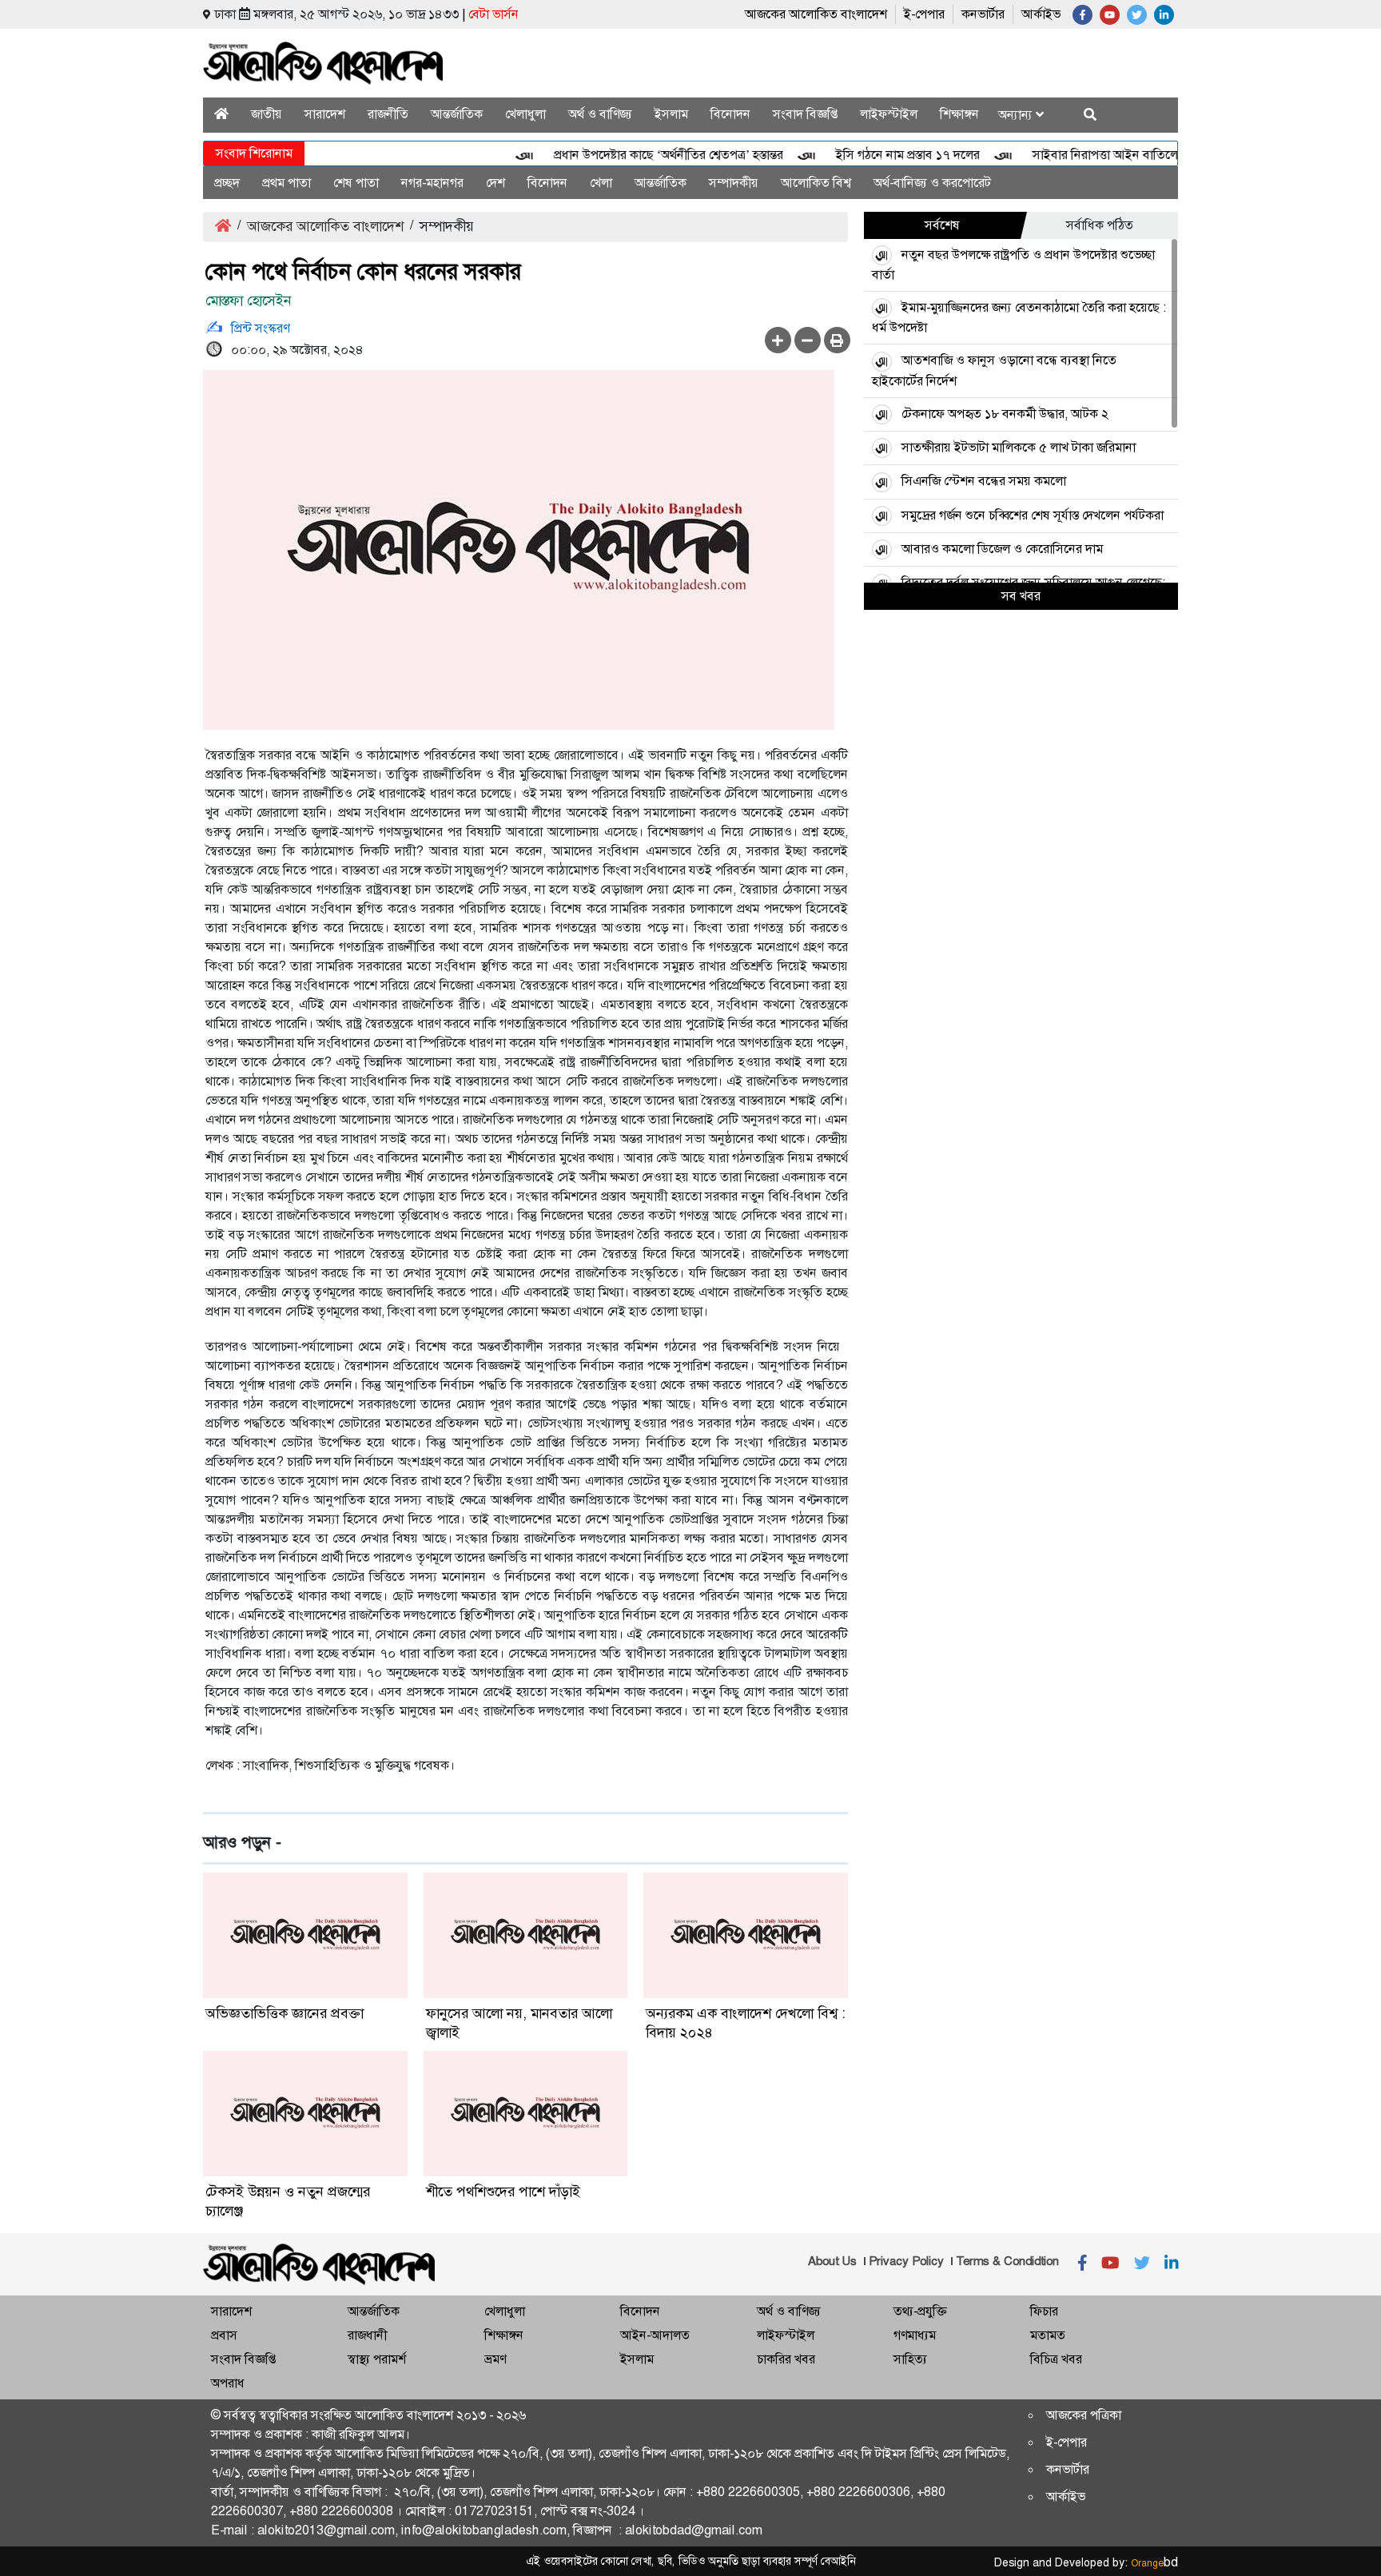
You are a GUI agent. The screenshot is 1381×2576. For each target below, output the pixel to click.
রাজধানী (367, 2335)
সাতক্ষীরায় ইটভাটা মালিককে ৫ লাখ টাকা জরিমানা (1019, 447)
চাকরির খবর (786, 2359)
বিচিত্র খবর (1056, 2359)
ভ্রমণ (495, 2359)
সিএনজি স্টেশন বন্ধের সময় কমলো (984, 481)
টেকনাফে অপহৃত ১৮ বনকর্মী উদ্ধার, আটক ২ (1005, 414)
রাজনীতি (388, 114)
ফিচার (1044, 2311)
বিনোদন (730, 114)
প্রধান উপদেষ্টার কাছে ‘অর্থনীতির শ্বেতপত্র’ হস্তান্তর (633, 155)
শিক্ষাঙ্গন (959, 114)
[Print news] (837, 340)
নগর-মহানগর (432, 183)
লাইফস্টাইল (889, 114)
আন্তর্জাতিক (457, 114)
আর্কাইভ (1041, 14)
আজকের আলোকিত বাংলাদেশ (816, 14)
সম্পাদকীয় (734, 183)
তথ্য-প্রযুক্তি (920, 2311)
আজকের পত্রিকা (1084, 2415)
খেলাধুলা (525, 114)
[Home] (221, 114)
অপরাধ (228, 2383)
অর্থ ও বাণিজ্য (600, 114)
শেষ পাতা (356, 183)
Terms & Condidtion (1007, 2261)
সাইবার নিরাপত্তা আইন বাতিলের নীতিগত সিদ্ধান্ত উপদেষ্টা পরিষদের (1154, 155)
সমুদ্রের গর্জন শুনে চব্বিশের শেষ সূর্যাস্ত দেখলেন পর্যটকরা (1033, 515)
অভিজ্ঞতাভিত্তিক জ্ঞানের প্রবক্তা (285, 2013)
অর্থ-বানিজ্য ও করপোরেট (932, 183)
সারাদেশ (325, 114)
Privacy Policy (906, 2261)
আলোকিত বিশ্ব (816, 183)
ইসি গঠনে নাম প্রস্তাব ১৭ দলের (873, 155)
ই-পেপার (924, 14)
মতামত (1048, 2335)
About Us (832, 2261)
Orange (1154, 2563)
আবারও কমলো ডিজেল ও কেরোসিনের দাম (1002, 549)
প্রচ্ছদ (227, 183)
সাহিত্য (910, 2359)
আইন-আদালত (655, 2335)
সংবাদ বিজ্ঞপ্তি (805, 114)
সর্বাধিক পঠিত (1100, 225)
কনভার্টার (983, 14)
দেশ (495, 183)
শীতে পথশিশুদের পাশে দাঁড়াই (503, 2192)
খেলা (601, 183)
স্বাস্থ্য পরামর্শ (377, 2359)
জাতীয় (267, 114)
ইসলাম (671, 114)
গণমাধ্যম (915, 2335)
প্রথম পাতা (287, 183)
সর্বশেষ (942, 225)
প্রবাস (224, 2335)
